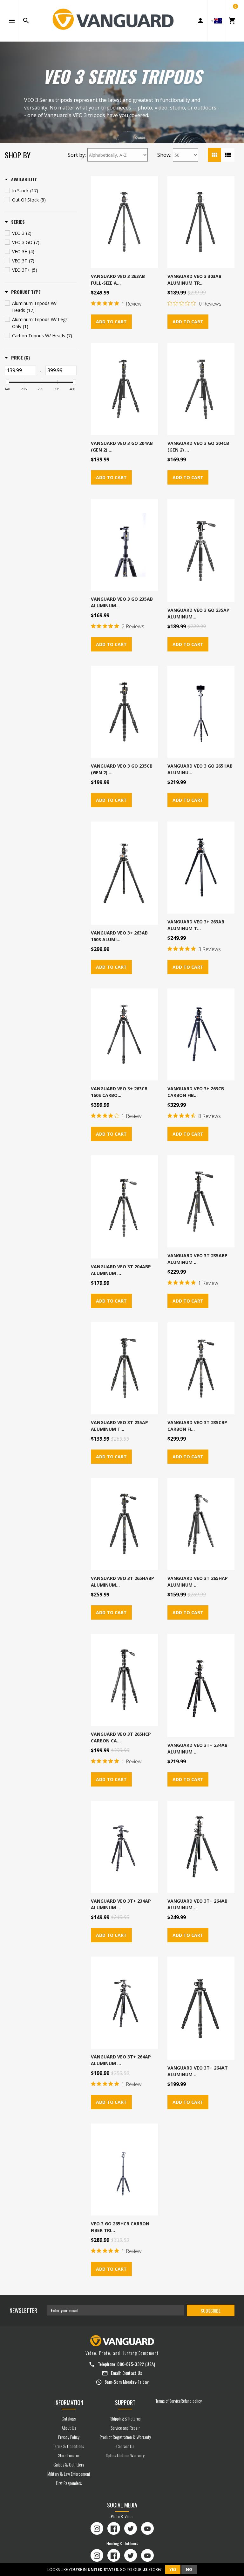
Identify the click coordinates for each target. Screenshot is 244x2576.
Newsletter (23, 2310)
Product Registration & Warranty (125, 2437)
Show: (164, 155)
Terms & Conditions (69, 2446)
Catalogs (69, 2418)
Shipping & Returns (125, 2418)
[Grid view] (214, 155)
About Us (69, 2428)
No (189, 2569)
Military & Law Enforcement (69, 2474)
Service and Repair (125, 2428)
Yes (173, 2569)
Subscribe (211, 2311)
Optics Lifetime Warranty (125, 2455)
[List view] (228, 155)
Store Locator (69, 2455)
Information (69, 2402)
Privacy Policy (69, 2437)
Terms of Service (168, 2401)
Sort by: (77, 155)
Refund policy (191, 2401)
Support (125, 2402)
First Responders (69, 2483)
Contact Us (132, 2373)
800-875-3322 (131, 2364)
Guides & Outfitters (69, 2464)
